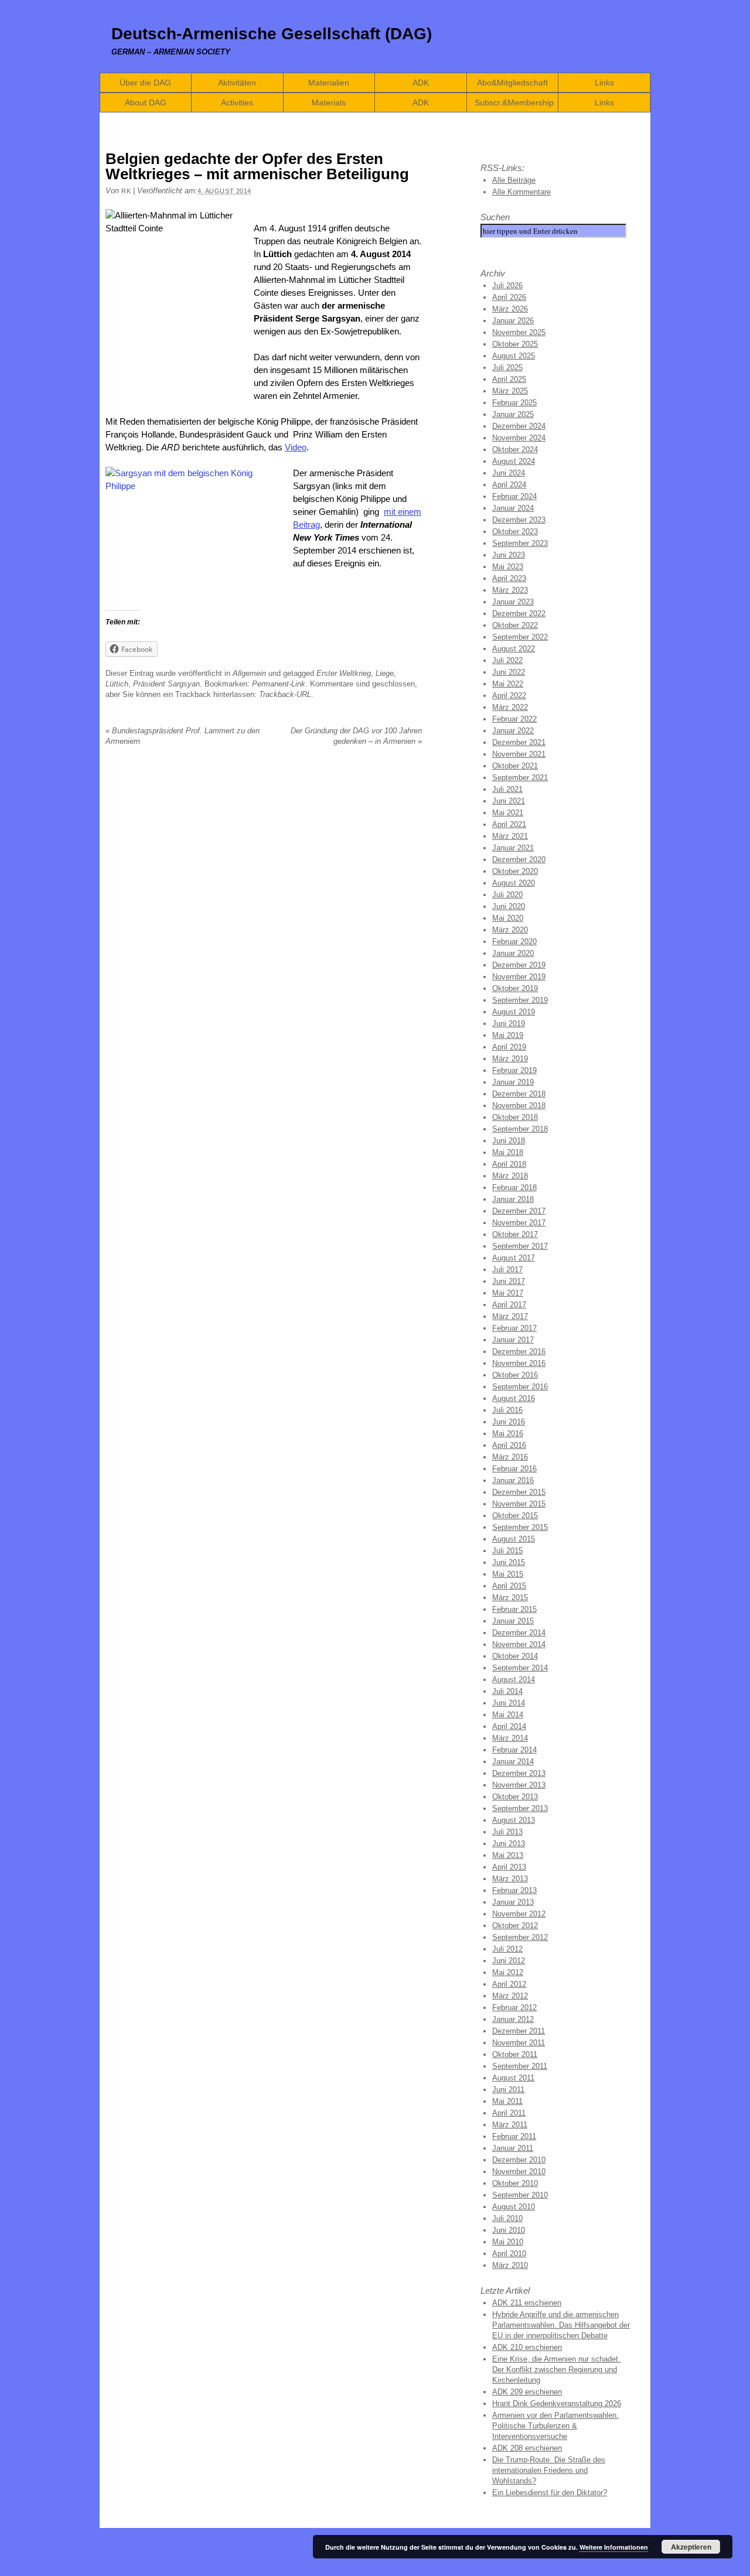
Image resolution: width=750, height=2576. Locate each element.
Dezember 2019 (519, 965)
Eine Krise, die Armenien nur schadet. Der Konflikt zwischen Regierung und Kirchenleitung (556, 2370)
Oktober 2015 (515, 1516)
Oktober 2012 (515, 1926)
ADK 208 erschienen (527, 2448)
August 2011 (513, 2078)
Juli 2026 (507, 286)
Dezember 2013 (519, 1773)
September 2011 (520, 2066)
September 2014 (520, 1668)
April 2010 (509, 2254)
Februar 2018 (514, 1188)
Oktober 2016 (515, 1375)
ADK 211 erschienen (527, 2303)
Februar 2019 (514, 1070)
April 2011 (509, 2113)
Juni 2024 (509, 473)
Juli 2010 (507, 2218)
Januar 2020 (513, 953)
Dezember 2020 (519, 860)
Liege (385, 673)
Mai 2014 (508, 1715)
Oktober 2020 (515, 871)
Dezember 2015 (519, 1492)
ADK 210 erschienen (527, 2347)
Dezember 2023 (519, 520)
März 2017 (510, 1316)
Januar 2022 (513, 731)
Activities (237, 103)
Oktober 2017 (515, 1234)
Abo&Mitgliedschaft (512, 83)
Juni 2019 (509, 1024)
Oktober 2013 (515, 1797)
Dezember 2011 (519, 2031)
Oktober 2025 (515, 344)
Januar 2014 (513, 1762)
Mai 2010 (508, 2242)
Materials (329, 103)
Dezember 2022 (519, 614)
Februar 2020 (514, 942)
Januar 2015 (513, 1621)
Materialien (329, 83)
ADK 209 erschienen (527, 2392)
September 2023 (520, 543)
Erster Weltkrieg (344, 673)
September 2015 (520, 1527)
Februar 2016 (514, 1469)
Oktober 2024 (515, 450)
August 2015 (514, 1539)
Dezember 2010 (519, 2160)
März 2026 (510, 309)
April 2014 (509, 1726)
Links (604, 83)
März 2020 (510, 930)
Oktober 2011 (515, 2054)
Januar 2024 (513, 508)
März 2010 (510, 2265)
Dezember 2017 (519, 1211)
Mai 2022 (508, 684)
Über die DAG (145, 83)
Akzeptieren (691, 2547)
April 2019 (509, 1047)
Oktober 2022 (515, 625)
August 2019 (514, 1012)
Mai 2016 (508, 1434)
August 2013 (514, 1820)
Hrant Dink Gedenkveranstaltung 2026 (557, 2404)
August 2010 (514, 2207)
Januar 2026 (513, 321)
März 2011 (510, 2125)
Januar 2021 (513, 848)
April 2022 (509, 696)
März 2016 (510, 1457)
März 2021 (510, 836)
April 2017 (509, 1305)
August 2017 (514, 1258)
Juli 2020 (507, 895)
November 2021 (519, 754)
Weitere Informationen (614, 2547)
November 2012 (519, 1914)
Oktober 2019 (515, 988)
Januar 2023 (513, 602)
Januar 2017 (513, 1340)
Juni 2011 (508, 2090)
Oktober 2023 (515, 532)
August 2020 (514, 883)
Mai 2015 (508, 1574)
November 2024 (519, 438)
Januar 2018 (513, 1199)
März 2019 (510, 1059)
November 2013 (519, 1785)
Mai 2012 (508, 1972)
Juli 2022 (507, 660)
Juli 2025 (507, 368)
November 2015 (519, 1504)
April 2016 (509, 1445)
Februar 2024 (514, 496)
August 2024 (514, 461)
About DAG (146, 103)
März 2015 (510, 1598)
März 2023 (510, 590)
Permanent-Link (279, 684)
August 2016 (514, 1398)
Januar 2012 (513, 2019)
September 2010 (520, 2195)
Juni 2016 (509, 1422)
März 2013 (510, 1879)
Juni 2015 (509, 1562)
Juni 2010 (509, 2230)
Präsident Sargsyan (166, 684)
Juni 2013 (509, 1844)
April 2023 (509, 578)
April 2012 (509, 1984)
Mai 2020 (508, 918)
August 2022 (514, 649)
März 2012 (510, 1996)
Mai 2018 (508, 1152)
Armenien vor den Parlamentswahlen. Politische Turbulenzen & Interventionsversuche (555, 2426)
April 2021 (509, 824)
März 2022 (510, 707)
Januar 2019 (513, 1082)
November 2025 (519, 332)
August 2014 (514, 1680)
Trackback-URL (285, 694)
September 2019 (520, 1000)
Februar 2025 (514, 403)
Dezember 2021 (519, 742)
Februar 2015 (514, 1609)
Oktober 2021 (515, 766)
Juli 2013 (507, 1832)
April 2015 (509, 1586)
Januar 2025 (513, 414)
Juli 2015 (507, 1551)
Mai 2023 (508, 567)
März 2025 (510, 391)
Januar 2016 (513, 1480)
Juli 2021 (507, 789)
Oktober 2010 (515, 2183)
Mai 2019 (508, 1035)
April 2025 (509, 379)
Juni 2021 (509, 801)
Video (296, 447)
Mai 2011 (507, 2101)
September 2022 (520, 637)
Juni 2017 (509, 1281)
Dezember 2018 (519, 1094)
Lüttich (117, 684)
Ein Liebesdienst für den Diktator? (550, 2493)
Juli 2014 (507, 1691)
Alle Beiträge (514, 180)
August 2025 (514, 356)
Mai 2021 (508, 813)
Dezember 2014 (519, 1633)
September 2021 (520, 778)
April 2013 (509, 1867)
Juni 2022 (509, 672)
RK (126, 191)
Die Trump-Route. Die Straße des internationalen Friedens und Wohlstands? (549, 2470)
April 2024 (509, 485)
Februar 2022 (514, 719)
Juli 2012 (507, 1949)
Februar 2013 (514, 1890)
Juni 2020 (509, 906)
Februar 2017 (514, 1328)
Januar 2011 (513, 2148)
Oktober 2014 (515, 1656)
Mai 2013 (508, 1855)
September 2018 (520, 1129)
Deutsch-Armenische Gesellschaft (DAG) (272, 34)
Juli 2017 (507, 1270)
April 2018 (509, 1164)
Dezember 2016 (519, 1352)
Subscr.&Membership (514, 103)
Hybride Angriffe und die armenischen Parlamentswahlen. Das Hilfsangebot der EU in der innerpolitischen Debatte (561, 2325)
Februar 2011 (514, 2136)
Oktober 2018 (515, 1117)
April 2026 (509, 297)
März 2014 (510, 1738)
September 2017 (520, 1246)
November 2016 (519, 1363)
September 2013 (520, 1808)
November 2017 (519, 1223)
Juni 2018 (509, 1141)
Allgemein (249, 673)
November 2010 (519, 2172)
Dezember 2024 (519, 426)
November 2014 (519, 1644)
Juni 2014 (509, 1703)
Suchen (495, 217)
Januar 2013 (513, 1902)
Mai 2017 (508, 1293)
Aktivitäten (237, 83)
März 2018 (510, 1176)
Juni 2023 (509, 555)
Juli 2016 (507, 1410)
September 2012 (520, 1937)
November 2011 (519, 2043)
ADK (421, 83)
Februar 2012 (514, 2008)
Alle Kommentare (521, 192)
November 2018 (519, 1106)
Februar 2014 (514, 1750)
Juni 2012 (509, 1961)
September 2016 (520, 1387)
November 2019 (519, 977)
